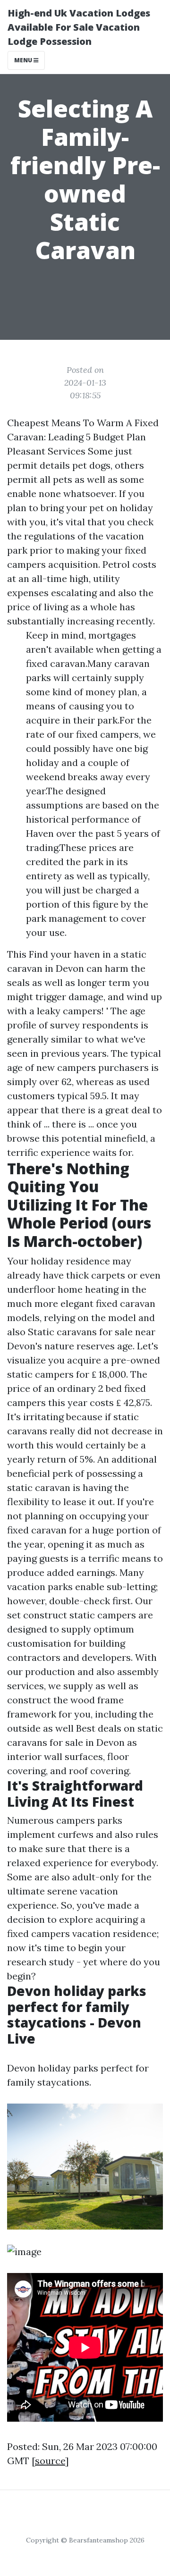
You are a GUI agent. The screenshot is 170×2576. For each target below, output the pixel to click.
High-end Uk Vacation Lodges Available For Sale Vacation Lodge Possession (79, 27)
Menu (24, 60)
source (50, 2461)
